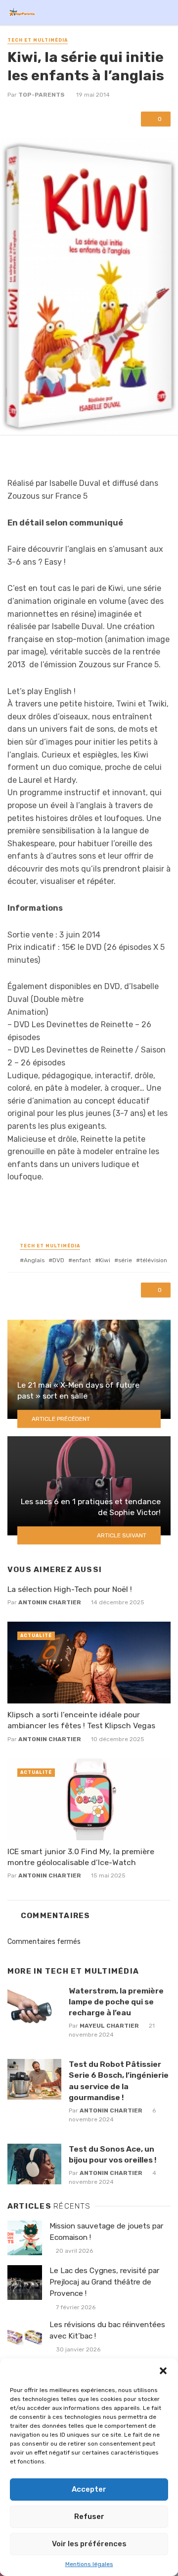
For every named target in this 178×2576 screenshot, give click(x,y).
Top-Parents (42, 95)
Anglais (34, 1260)
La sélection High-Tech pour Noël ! (70, 1589)
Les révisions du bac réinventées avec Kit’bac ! (107, 2330)
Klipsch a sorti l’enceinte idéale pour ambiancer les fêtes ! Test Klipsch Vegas (81, 1720)
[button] (163, 2371)
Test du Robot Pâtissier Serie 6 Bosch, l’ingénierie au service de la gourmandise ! (119, 2080)
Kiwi (105, 1260)
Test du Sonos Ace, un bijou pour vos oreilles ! (112, 2154)
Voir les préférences (89, 2544)
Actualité (36, 1636)
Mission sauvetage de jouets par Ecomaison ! (106, 2232)
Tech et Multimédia (38, 40)
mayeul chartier (109, 2026)
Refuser (89, 2517)
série (125, 1260)
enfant (82, 1260)
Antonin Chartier (50, 1602)
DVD (58, 1260)
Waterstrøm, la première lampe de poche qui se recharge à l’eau (116, 2002)
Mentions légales (89, 2564)
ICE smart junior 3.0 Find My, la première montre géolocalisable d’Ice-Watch (81, 1857)
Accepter (89, 2489)
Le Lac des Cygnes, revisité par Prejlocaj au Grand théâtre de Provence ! (104, 2282)
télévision (154, 1260)
